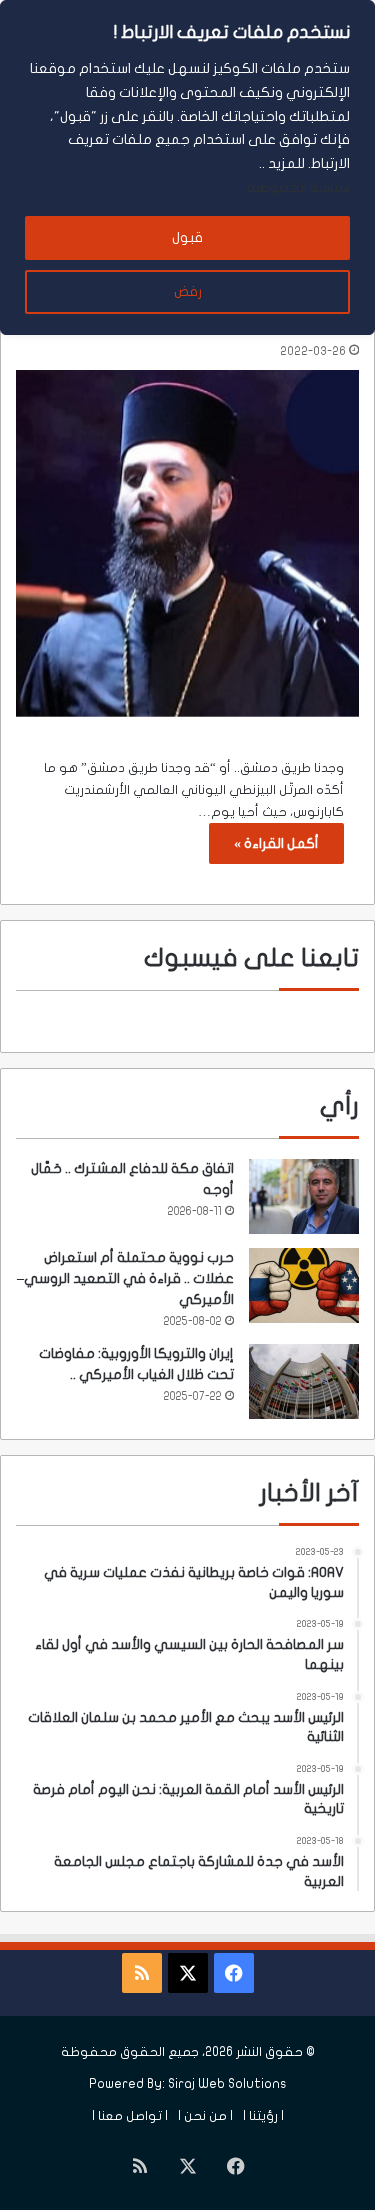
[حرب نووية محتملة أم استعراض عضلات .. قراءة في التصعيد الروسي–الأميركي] (304, 1285)
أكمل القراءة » (276, 843)
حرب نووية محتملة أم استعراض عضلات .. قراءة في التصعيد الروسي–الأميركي (125, 1278)
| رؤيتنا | (263, 2116)
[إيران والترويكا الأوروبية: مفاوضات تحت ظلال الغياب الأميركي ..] (304, 1381)
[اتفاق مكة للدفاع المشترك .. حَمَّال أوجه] (304, 1196)
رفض (188, 291)
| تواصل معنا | (130, 2116)
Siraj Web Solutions (227, 2084)
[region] (187, 167)
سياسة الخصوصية (298, 187)
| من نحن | (205, 2116)
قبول (187, 237)
